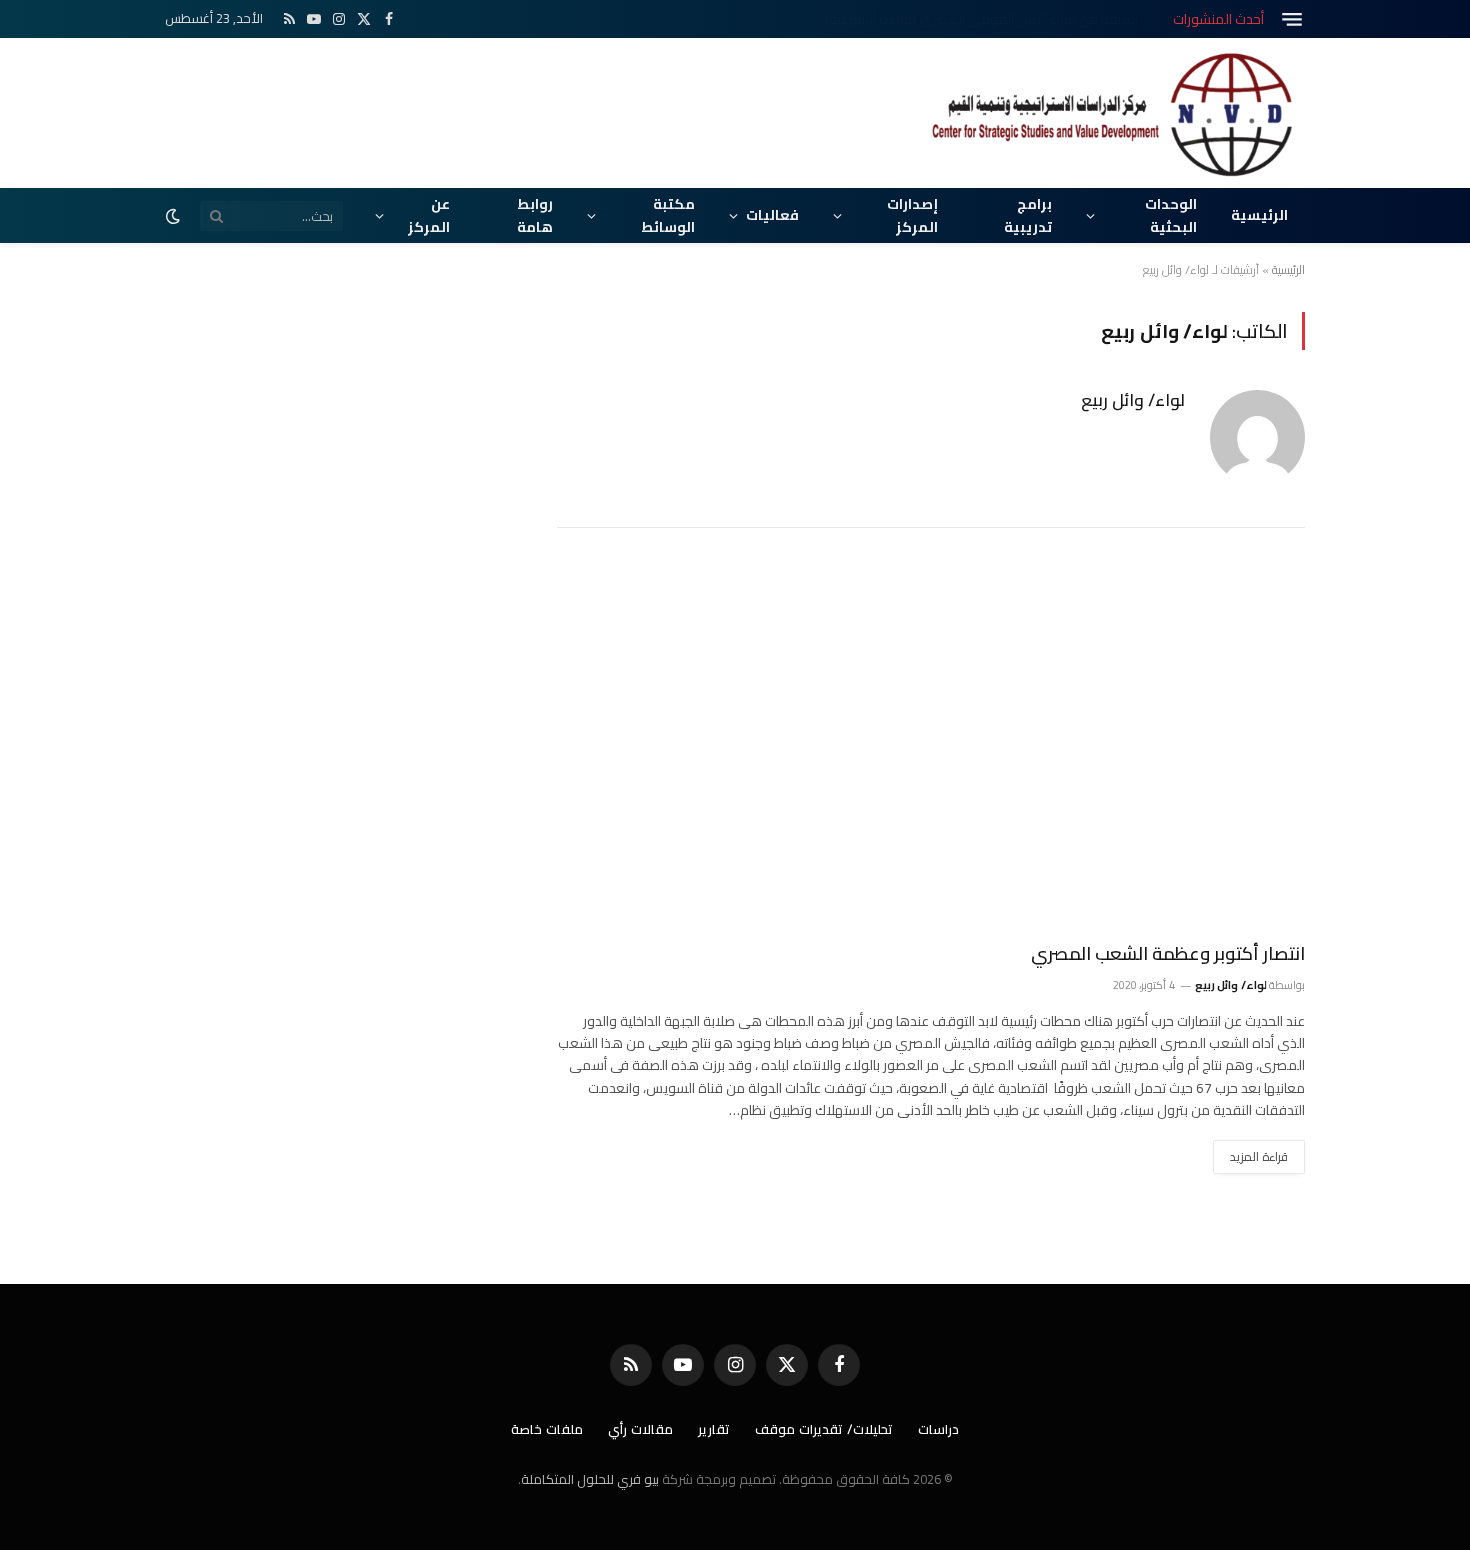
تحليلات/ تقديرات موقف (824, 1429)
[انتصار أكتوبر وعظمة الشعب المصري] (931, 747)
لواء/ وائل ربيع (1133, 400)
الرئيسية (1259, 215)
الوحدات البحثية (1171, 215)
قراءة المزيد (1259, 1156)
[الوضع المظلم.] (175, 216)
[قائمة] (1292, 19)
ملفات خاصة (547, 1429)
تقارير (714, 1429)
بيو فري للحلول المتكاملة (590, 1479)
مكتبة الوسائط (668, 215)
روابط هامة (535, 215)
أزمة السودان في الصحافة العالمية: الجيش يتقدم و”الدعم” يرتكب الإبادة (939, 19)
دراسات (938, 1429)
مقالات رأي (640, 1429)
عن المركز (429, 215)
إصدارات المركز (912, 215)
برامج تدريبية (1028, 215)
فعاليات (772, 215)
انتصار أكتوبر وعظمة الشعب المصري (1168, 954)
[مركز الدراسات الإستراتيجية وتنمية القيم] (1115, 113)
